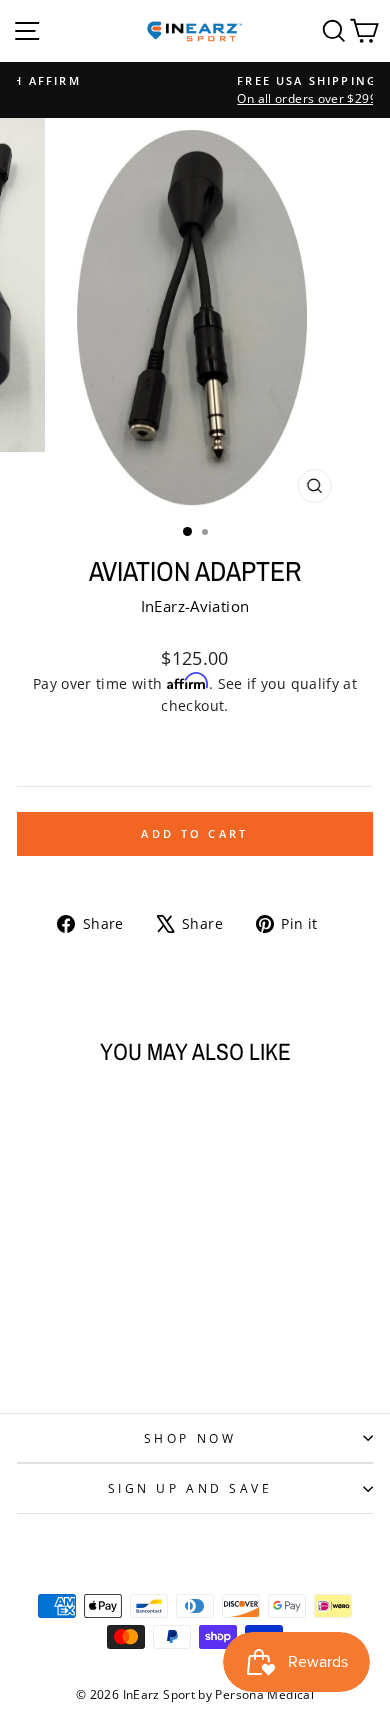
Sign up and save (190, 1488)
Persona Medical (264, 1694)
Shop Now (190, 1438)
